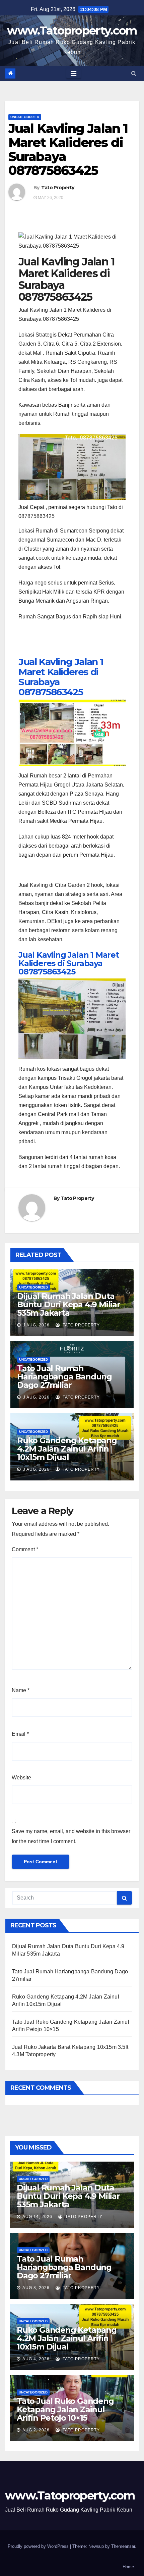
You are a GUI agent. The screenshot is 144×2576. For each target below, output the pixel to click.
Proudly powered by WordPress (39, 2546)
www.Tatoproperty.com (72, 31)
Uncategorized (25, 117)
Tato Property (58, 188)
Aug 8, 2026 (36, 2288)
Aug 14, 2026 (37, 2217)
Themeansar (123, 2546)
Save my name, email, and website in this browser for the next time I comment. (71, 1836)
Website (21, 1778)
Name (21, 1690)
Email (20, 1734)
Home (128, 2567)
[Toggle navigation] (74, 73)
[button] (134, 73)
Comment (25, 1549)
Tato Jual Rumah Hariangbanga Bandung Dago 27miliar (64, 1377)
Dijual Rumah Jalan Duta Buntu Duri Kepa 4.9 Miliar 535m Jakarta (69, 1304)
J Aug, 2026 (36, 1325)
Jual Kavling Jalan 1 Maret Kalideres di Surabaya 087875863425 (61, 677)
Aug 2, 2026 (36, 2430)
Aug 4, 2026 (36, 2359)
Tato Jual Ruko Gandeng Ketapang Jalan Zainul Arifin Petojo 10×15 (65, 2409)
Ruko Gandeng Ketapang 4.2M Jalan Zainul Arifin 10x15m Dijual (67, 1449)
